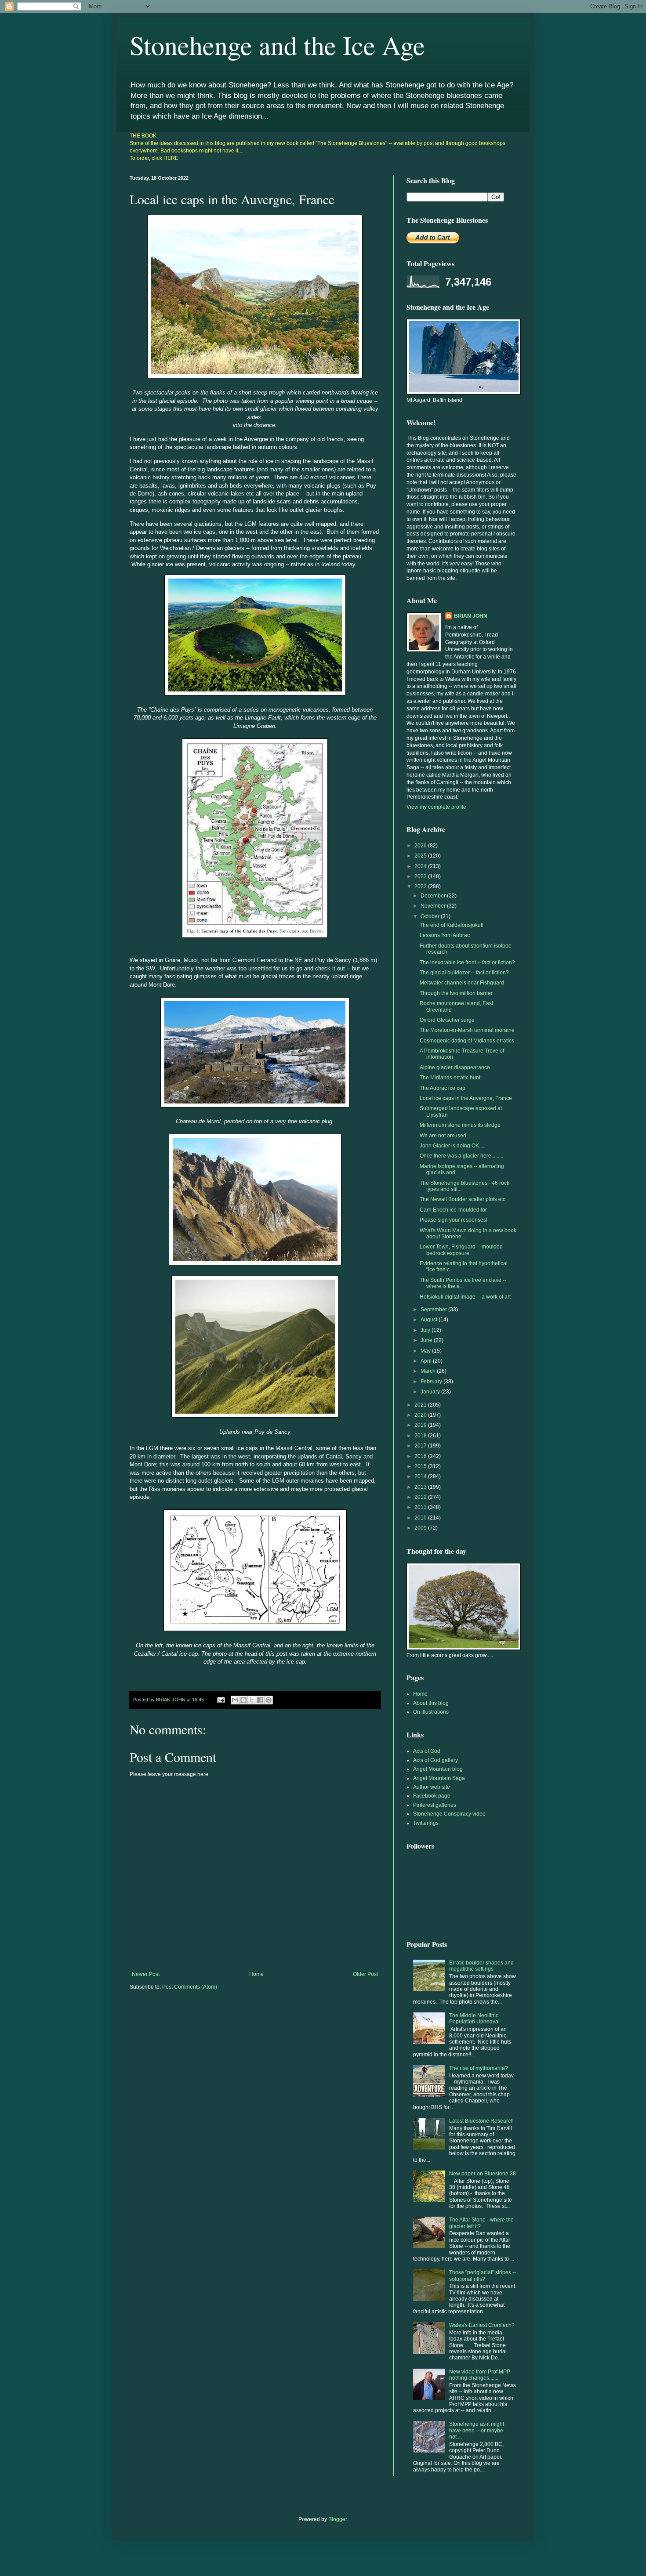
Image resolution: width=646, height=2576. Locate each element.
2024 (421, 866)
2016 (421, 1456)
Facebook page (432, 1796)
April (427, 1361)
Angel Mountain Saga (439, 1778)
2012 (421, 1497)
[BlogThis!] (243, 1700)
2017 (421, 1446)
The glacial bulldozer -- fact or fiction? (464, 973)
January (431, 1392)
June (427, 1340)
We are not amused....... (448, 1136)
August (430, 1320)
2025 (421, 856)
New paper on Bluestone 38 (483, 2174)
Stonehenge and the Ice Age (277, 45)
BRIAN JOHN (471, 616)
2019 (421, 1425)
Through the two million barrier (456, 993)
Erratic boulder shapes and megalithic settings (481, 1966)
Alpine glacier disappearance (455, 1067)
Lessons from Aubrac (445, 935)
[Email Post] (221, 1700)
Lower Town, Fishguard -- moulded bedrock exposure (461, 1250)
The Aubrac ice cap (443, 1088)
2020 (421, 1415)
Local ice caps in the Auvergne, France (466, 1098)
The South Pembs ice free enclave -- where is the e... (463, 1283)
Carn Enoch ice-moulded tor (453, 1210)
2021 (421, 1405)
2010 (421, 1518)
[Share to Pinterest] (269, 1700)
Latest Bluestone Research (481, 2121)
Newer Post (146, 1974)
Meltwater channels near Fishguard (462, 983)
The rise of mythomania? (479, 2068)
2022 (421, 886)
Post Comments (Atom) (190, 1987)
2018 (421, 1436)
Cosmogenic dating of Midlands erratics (467, 1041)
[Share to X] (252, 1700)
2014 (421, 1476)
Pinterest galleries (435, 1805)
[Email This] (235, 1700)
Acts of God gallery (436, 1760)
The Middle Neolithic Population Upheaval (474, 2019)
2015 (421, 1466)
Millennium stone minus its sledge (460, 1125)
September (434, 1310)
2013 (421, 1487)
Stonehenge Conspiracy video (449, 1814)
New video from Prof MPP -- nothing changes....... (482, 2375)
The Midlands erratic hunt (450, 1078)
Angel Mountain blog (438, 1769)
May (426, 1351)
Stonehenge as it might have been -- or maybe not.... (477, 2430)
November (434, 906)
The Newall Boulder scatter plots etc (463, 1199)
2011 (421, 1507)
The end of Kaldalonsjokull (452, 925)
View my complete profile (436, 807)
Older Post (365, 1974)
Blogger (338, 2519)
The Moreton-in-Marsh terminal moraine (467, 1030)
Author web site (432, 1787)
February (432, 1382)
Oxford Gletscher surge (447, 1020)
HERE (171, 158)
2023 (421, 876)
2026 (421, 846)
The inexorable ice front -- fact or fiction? (467, 962)
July (426, 1330)
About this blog (431, 1703)
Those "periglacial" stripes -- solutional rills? (483, 2276)
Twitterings (426, 1823)
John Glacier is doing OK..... (453, 1146)
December (434, 896)
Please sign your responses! (454, 1220)
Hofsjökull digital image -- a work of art (465, 1297)
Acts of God (427, 1751)
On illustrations (431, 1712)
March (429, 1371)
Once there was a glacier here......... (461, 1156)
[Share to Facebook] (260, 1700)
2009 (421, 1528)
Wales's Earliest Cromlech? (482, 2325)
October (431, 916)
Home (256, 1974)
